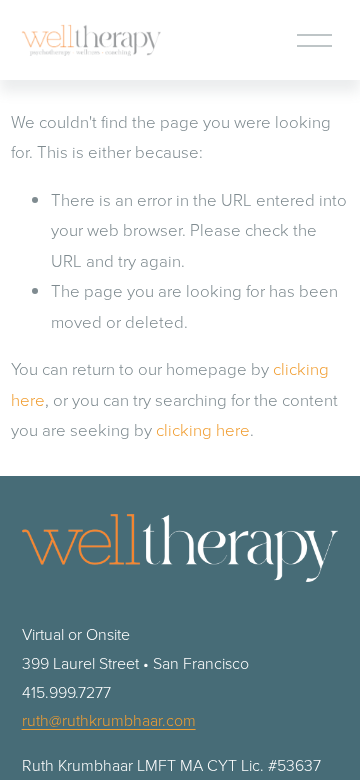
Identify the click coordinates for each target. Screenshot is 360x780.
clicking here (203, 429)
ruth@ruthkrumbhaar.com (109, 720)
